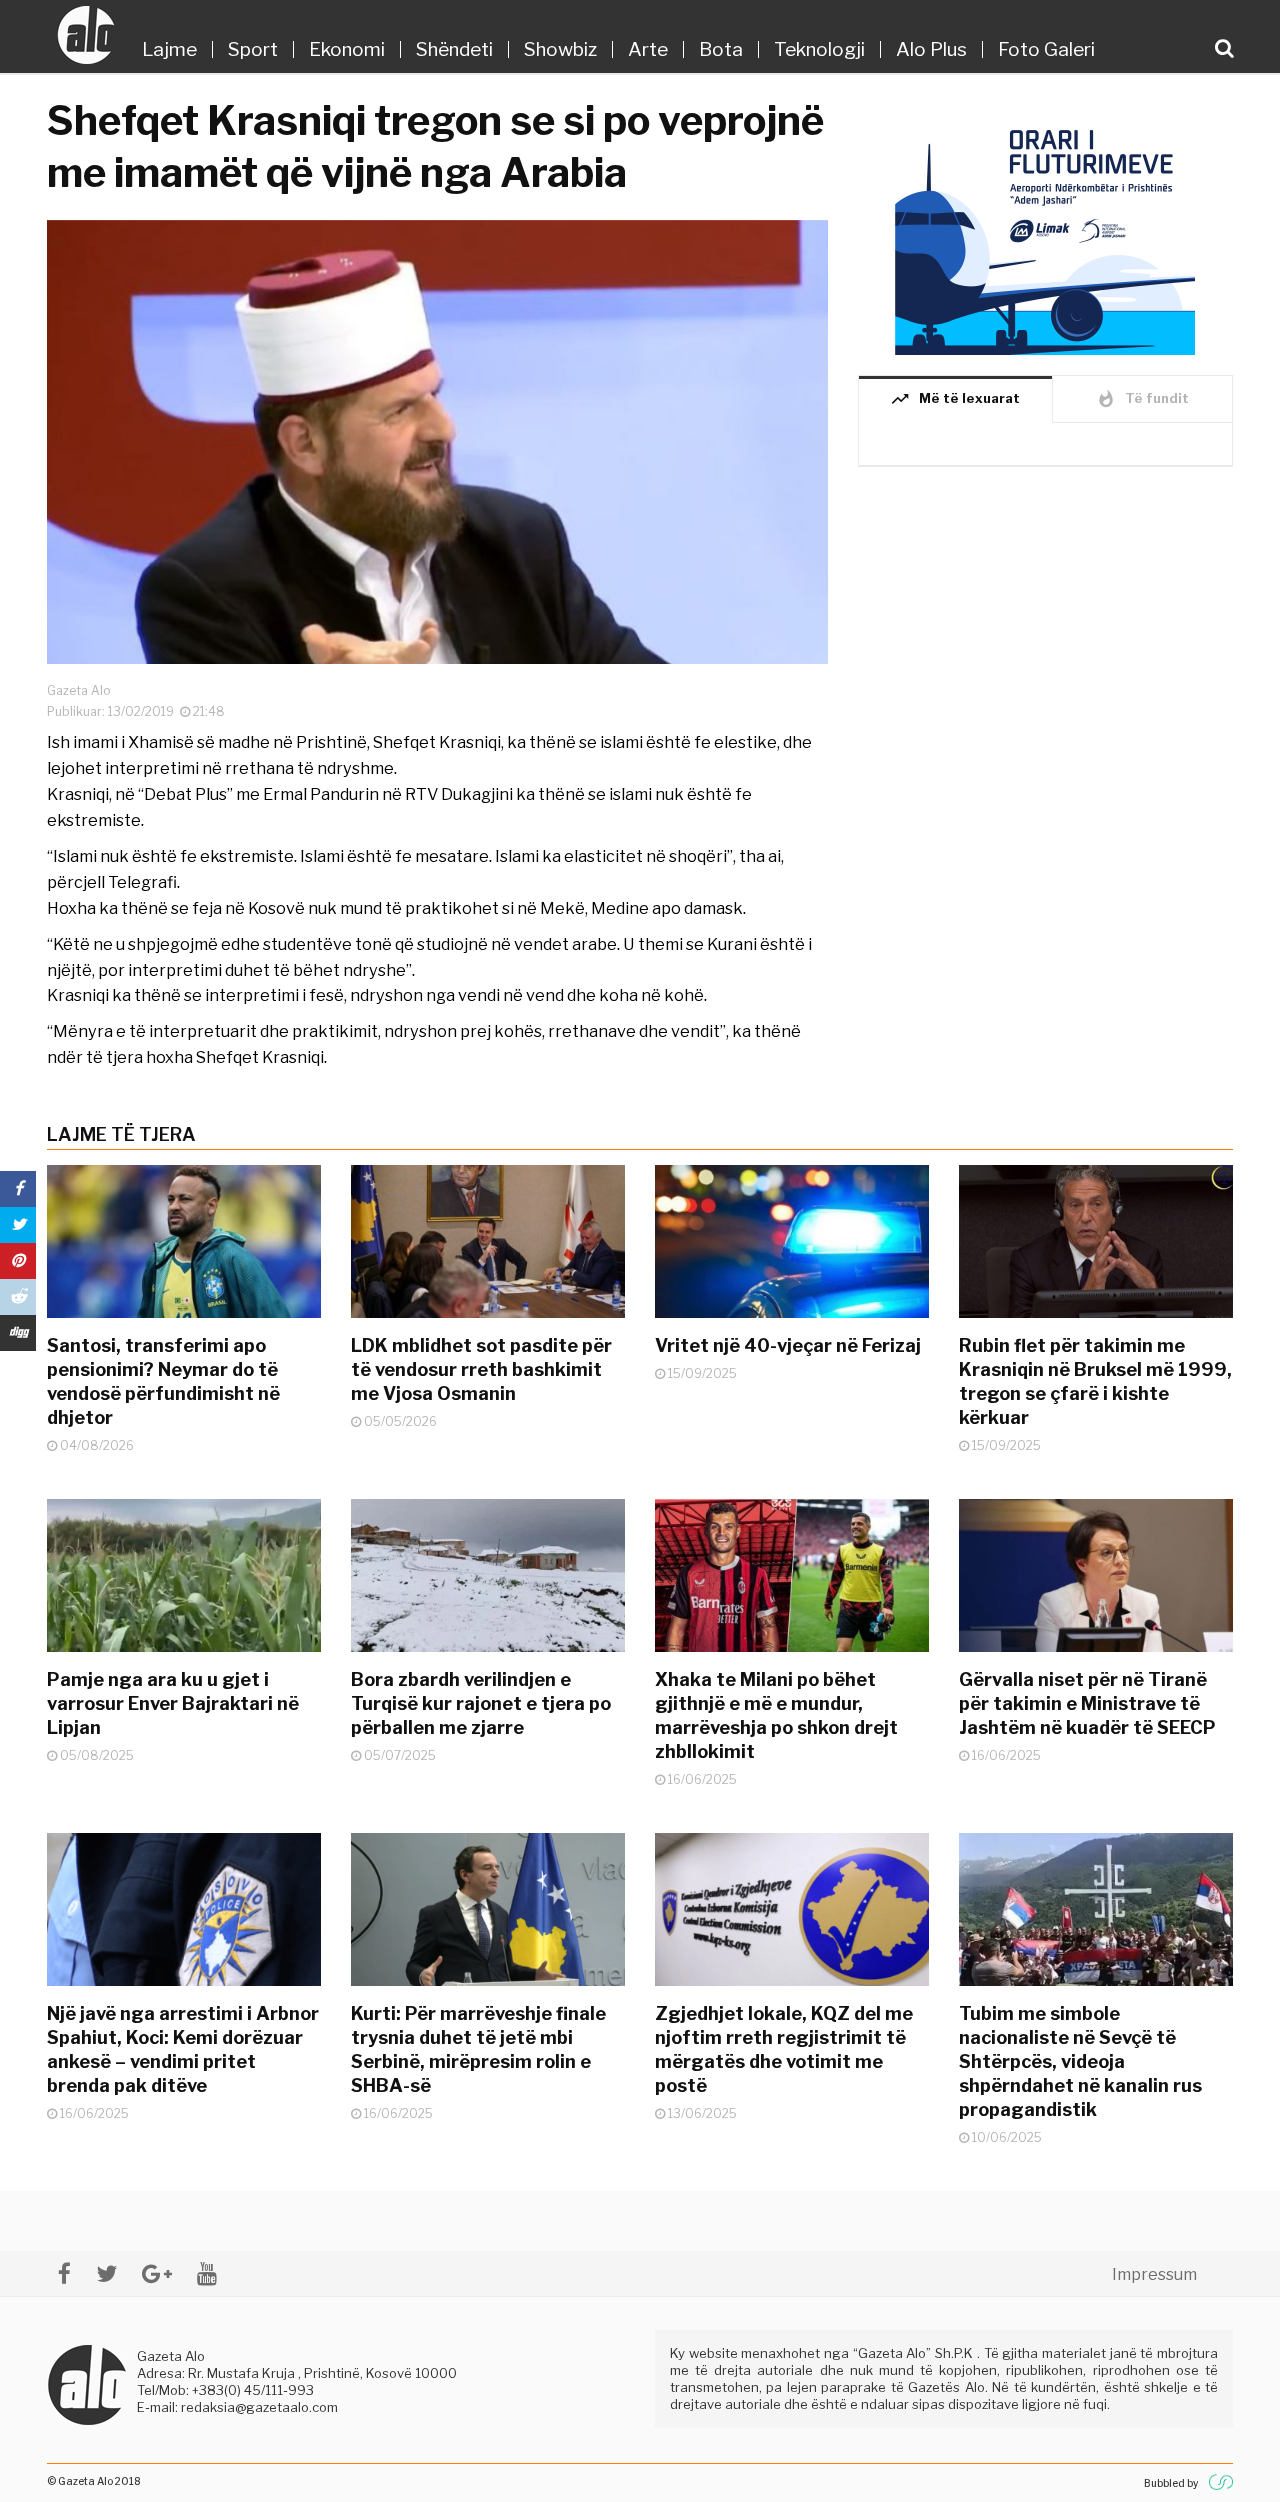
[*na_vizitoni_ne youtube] (207, 2273)
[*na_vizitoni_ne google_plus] (157, 2273)
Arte (648, 49)
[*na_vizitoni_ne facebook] (64, 2273)
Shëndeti (454, 49)
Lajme (169, 49)
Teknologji (819, 49)
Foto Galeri (1046, 49)
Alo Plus (931, 49)
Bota (721, 49)
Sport (253, 49)
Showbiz (560, 49)
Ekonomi (347, 49)
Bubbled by (1171, 2483)
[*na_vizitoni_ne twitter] (106, 2273)
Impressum (1154, 2274)
